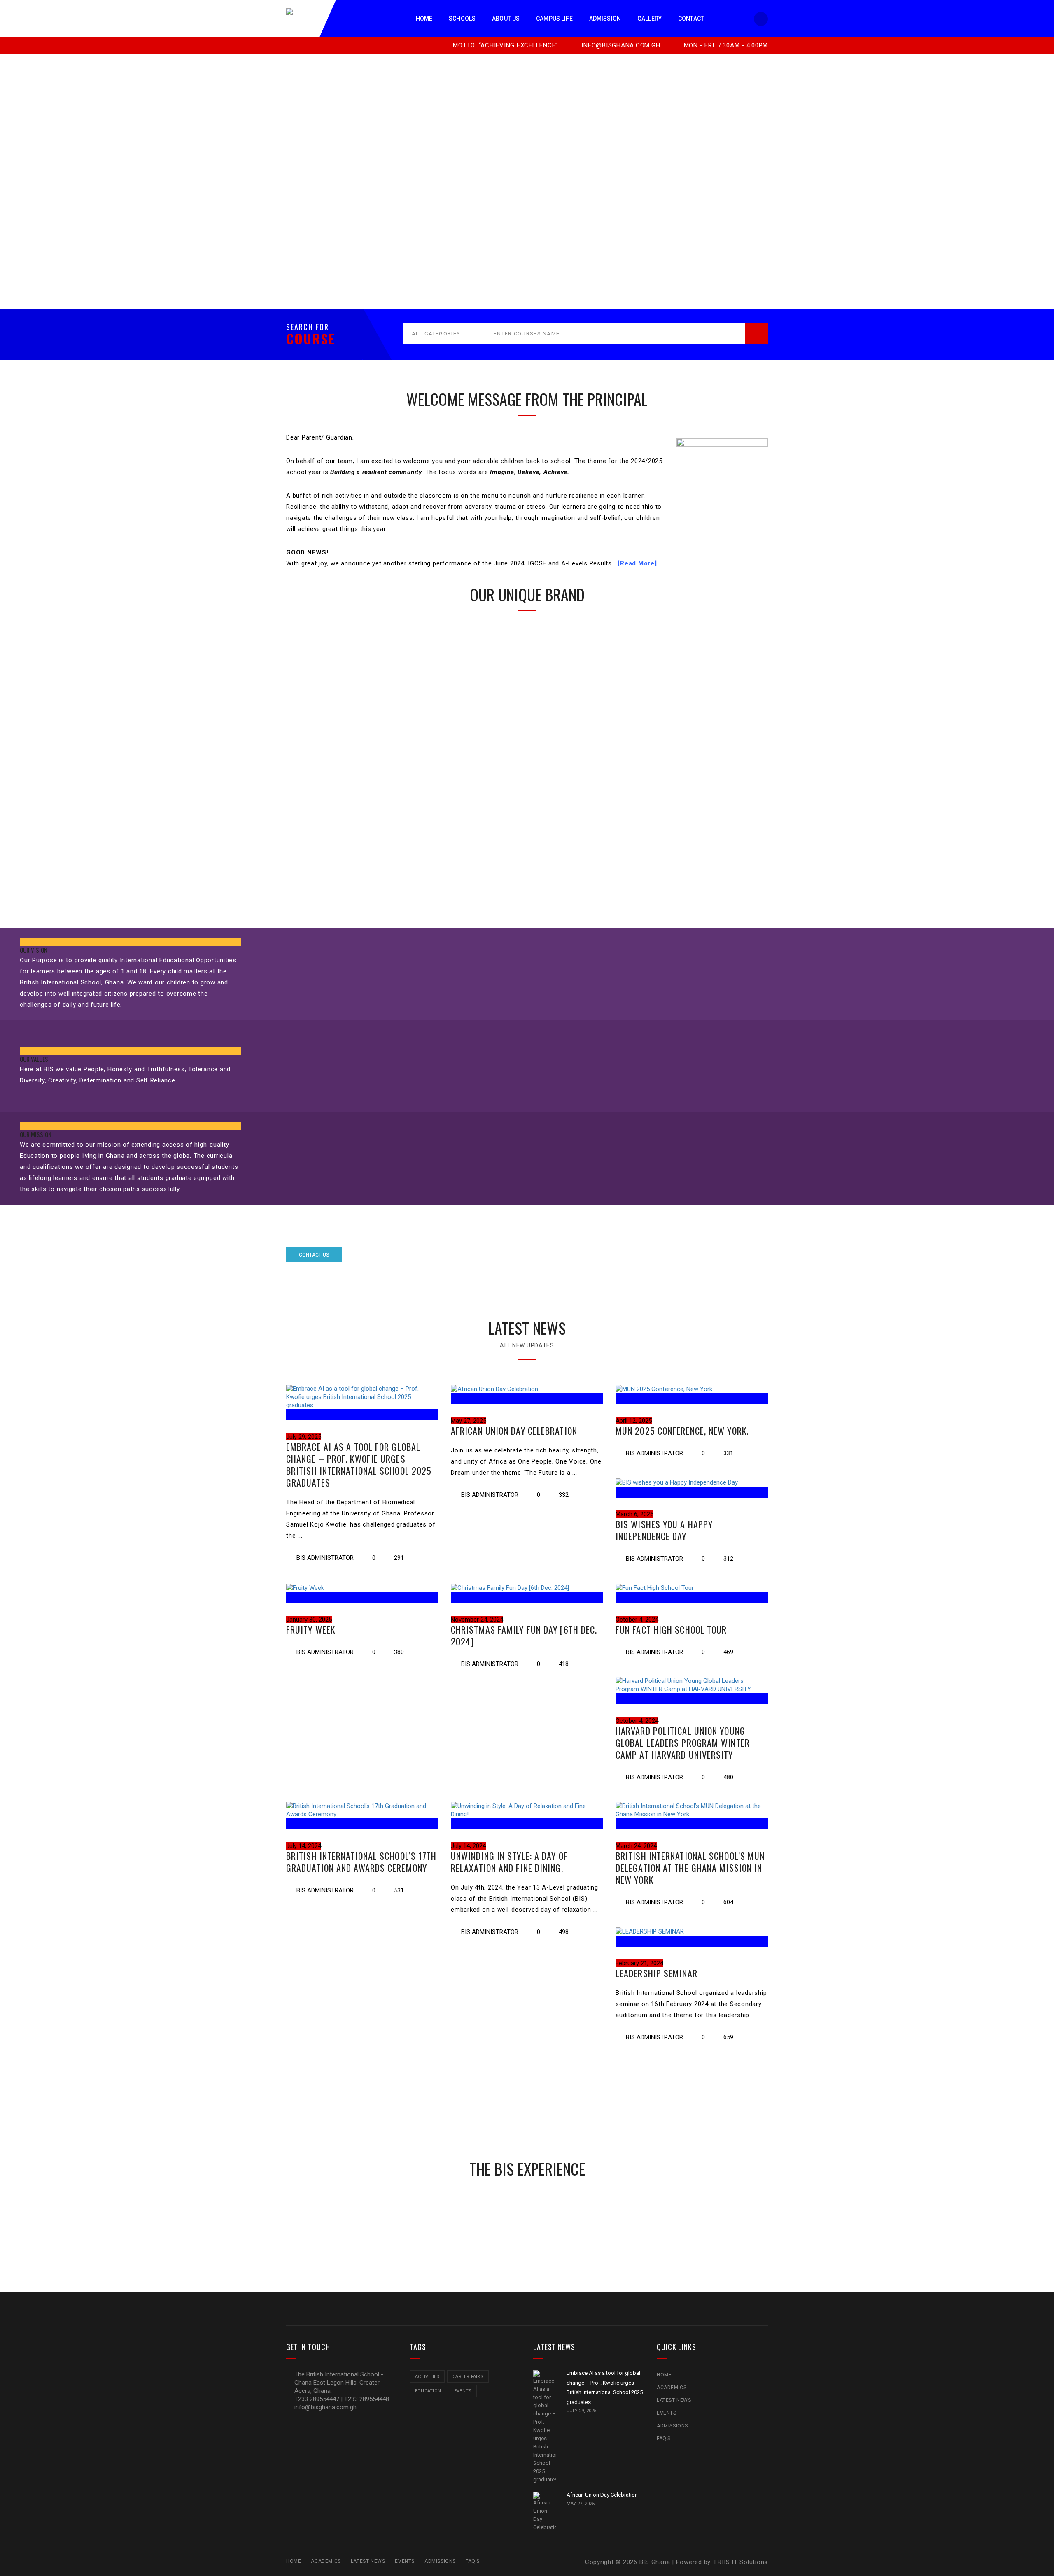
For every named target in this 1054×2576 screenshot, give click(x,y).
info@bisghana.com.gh (620, 45)
